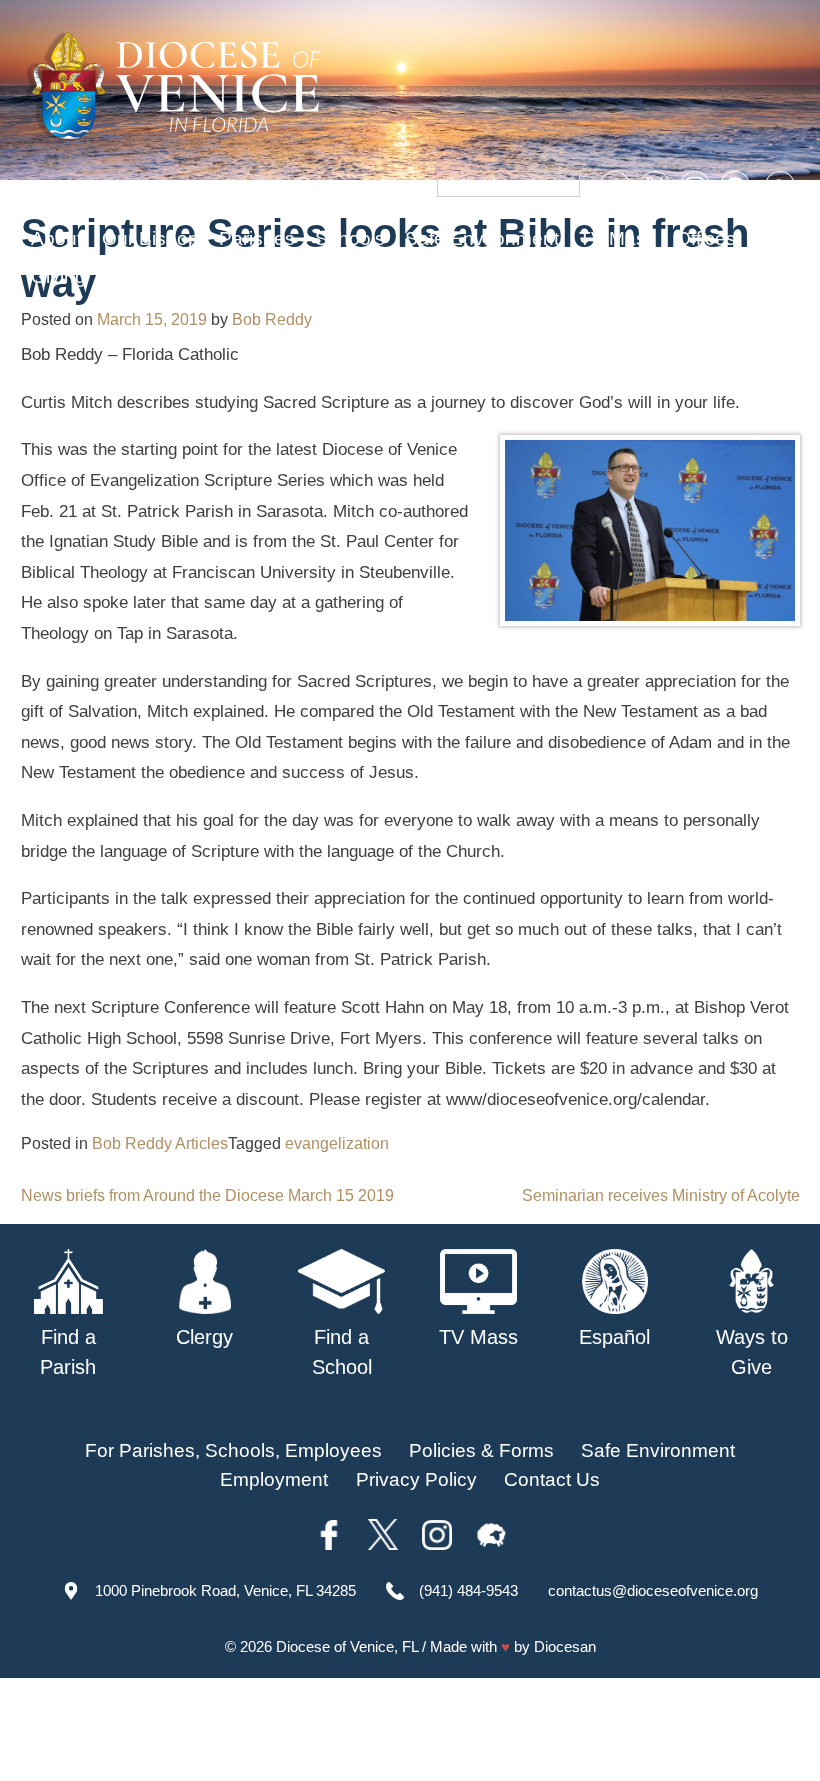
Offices (706, 238)
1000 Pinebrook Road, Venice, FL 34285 (225, 1590)
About (56, 238)
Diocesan (565, 1646)
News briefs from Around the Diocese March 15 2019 (207, 1195)
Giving (58, 276)
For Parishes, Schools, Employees (233, 1450)
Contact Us (552, 1479)
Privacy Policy (416, 1479)
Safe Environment (482, 238)
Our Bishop (150, 238)
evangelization (337, 1143)
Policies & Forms (481, 1450)
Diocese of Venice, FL (347, 1646)
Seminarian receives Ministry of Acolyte (661, 1195)
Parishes (257, 238)
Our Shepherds (172, 276)
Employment (274, 1479)
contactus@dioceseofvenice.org (653, 1590)
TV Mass (617, 238)
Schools (350, 238)
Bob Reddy (272, 319)
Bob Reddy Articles (160, 1143)
